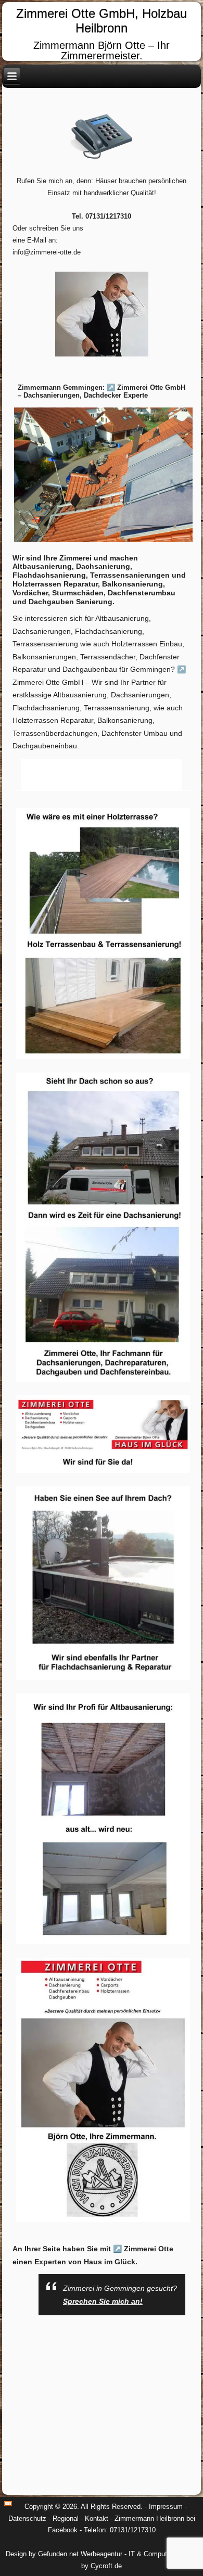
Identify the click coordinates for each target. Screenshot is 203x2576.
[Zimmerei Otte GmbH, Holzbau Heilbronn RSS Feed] (8, 2503)
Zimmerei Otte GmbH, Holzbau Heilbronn (102, 21)
